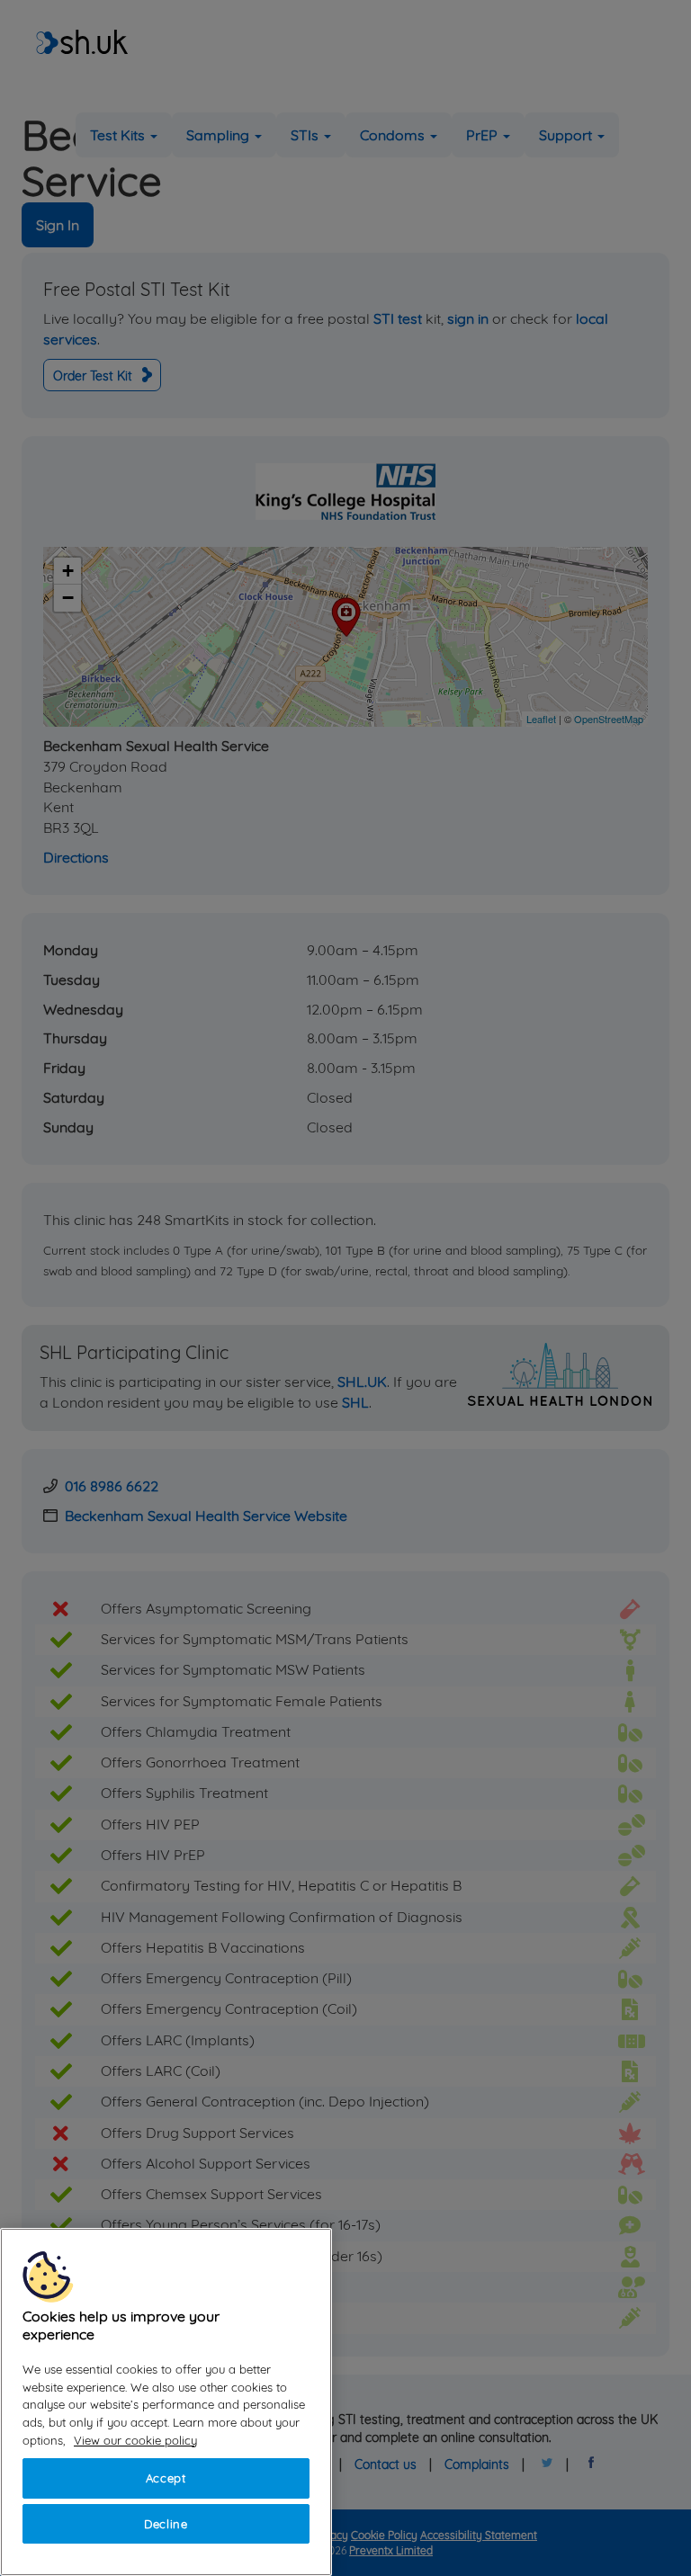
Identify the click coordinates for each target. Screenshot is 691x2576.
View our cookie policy (135, 2440)
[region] (166, 2402)
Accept (166, 2478)
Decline (166, 2524)
